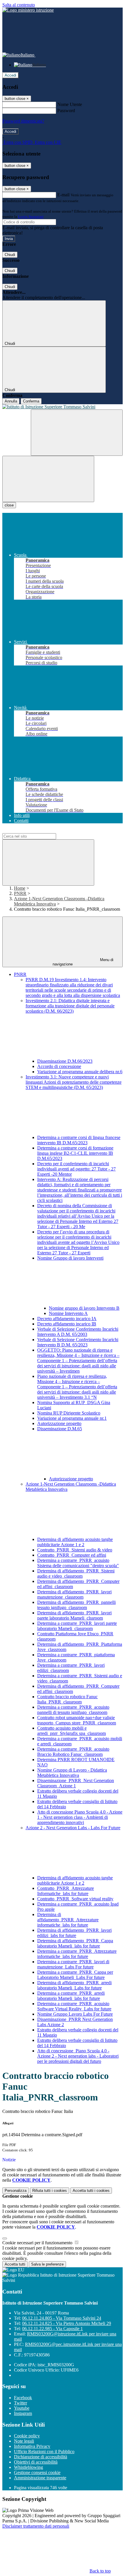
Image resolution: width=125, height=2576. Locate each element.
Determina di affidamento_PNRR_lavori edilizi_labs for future (74, 1933)
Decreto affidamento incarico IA (67, 1319)
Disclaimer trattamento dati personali (36, 2526)
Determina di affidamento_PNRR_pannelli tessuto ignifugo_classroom (76, 1605)
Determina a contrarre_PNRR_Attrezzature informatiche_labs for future (77, 1954)
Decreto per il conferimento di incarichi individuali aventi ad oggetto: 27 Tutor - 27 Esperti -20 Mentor (76, 1169)
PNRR (20, 893)
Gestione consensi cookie (37, 2472)
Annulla (11, 401)
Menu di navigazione (83, 962)
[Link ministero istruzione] (28, 10)
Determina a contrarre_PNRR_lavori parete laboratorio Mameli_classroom (77, 1626)
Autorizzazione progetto (59, 1423)
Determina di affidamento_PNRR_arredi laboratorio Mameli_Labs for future (74, 1985)
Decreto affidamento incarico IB (67, 1324)
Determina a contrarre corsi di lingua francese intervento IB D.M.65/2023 (79, 1140)
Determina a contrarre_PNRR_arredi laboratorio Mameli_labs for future (71, 1996)
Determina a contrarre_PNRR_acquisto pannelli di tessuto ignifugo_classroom (73, 1710)
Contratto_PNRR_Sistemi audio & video (75, 1550)
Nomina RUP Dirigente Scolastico (69, 1413)
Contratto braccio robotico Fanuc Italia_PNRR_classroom (67, 1699)
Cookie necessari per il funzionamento (38, 2243)
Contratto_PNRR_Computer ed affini (72, 1555)
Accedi (10, 75)
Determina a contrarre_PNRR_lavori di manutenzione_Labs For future (73, 1964)
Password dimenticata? (23, 121)
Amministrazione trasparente (40, 2478)
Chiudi (10, 255)
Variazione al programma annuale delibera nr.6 (80, 1072)
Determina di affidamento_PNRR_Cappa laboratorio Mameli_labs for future (75, 1943)
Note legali (24, 2441)
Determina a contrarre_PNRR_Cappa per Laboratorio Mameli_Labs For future (75, 1975)
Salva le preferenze (47, 2264)
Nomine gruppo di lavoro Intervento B (84, 1308)
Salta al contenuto (19, 5)
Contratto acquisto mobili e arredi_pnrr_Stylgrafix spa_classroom (72, 1731)
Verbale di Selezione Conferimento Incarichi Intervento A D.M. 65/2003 (78, 1332)
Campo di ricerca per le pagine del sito (37, 830)
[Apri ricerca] (77, 433)
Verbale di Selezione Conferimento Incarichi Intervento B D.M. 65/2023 (78, 1342)
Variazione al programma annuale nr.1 (72, 1418)
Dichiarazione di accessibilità (41, 2457)
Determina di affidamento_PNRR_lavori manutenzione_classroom (74, 1594)
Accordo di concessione (59, 1066)
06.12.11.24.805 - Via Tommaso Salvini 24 (62, 2318)
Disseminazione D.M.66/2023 (65, 1061)
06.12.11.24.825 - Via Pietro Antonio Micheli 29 (67, 2323)
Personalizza (16, 2191)
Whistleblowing (28, 2467)
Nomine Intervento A (68, 1313)
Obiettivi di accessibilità (36, 2462)
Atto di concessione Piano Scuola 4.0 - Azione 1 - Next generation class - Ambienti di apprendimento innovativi (80, 1817)
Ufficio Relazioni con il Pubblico (44, 2451)
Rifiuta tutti (50, 2191)
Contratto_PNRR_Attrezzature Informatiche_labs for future (66, 1891)
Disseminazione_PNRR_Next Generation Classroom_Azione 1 (76, 1783)
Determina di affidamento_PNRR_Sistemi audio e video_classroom (76, 1573)
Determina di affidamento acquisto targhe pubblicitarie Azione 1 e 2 (75, 1542)
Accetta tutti (91, 2191)
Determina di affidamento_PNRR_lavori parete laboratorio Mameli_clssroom (74, 1615)
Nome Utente (70, 104)
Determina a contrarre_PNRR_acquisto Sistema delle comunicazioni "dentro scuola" (78, 1563)
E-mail (63, 195)
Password (66, 111)
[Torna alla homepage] (63, 407)
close (9, 505)
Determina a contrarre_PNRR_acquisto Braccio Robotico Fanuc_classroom (73, 1752)
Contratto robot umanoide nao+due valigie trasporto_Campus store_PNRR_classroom (77, 1720)
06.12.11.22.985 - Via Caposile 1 (52, 2329)
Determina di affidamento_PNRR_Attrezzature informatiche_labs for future (68, 1920)
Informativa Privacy (32, 2446)
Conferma (31, 401)
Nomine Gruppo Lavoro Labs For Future (75, 2014)
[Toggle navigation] (48, 479)
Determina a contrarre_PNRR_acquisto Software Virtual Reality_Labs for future (74, 2006)
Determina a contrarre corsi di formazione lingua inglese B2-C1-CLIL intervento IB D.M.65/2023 (75, 1153)
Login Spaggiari (31, 217)
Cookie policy (27, 2436)
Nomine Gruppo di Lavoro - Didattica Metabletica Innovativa (72, 1773)
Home (20, 888)
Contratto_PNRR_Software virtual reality (75, 1899)
